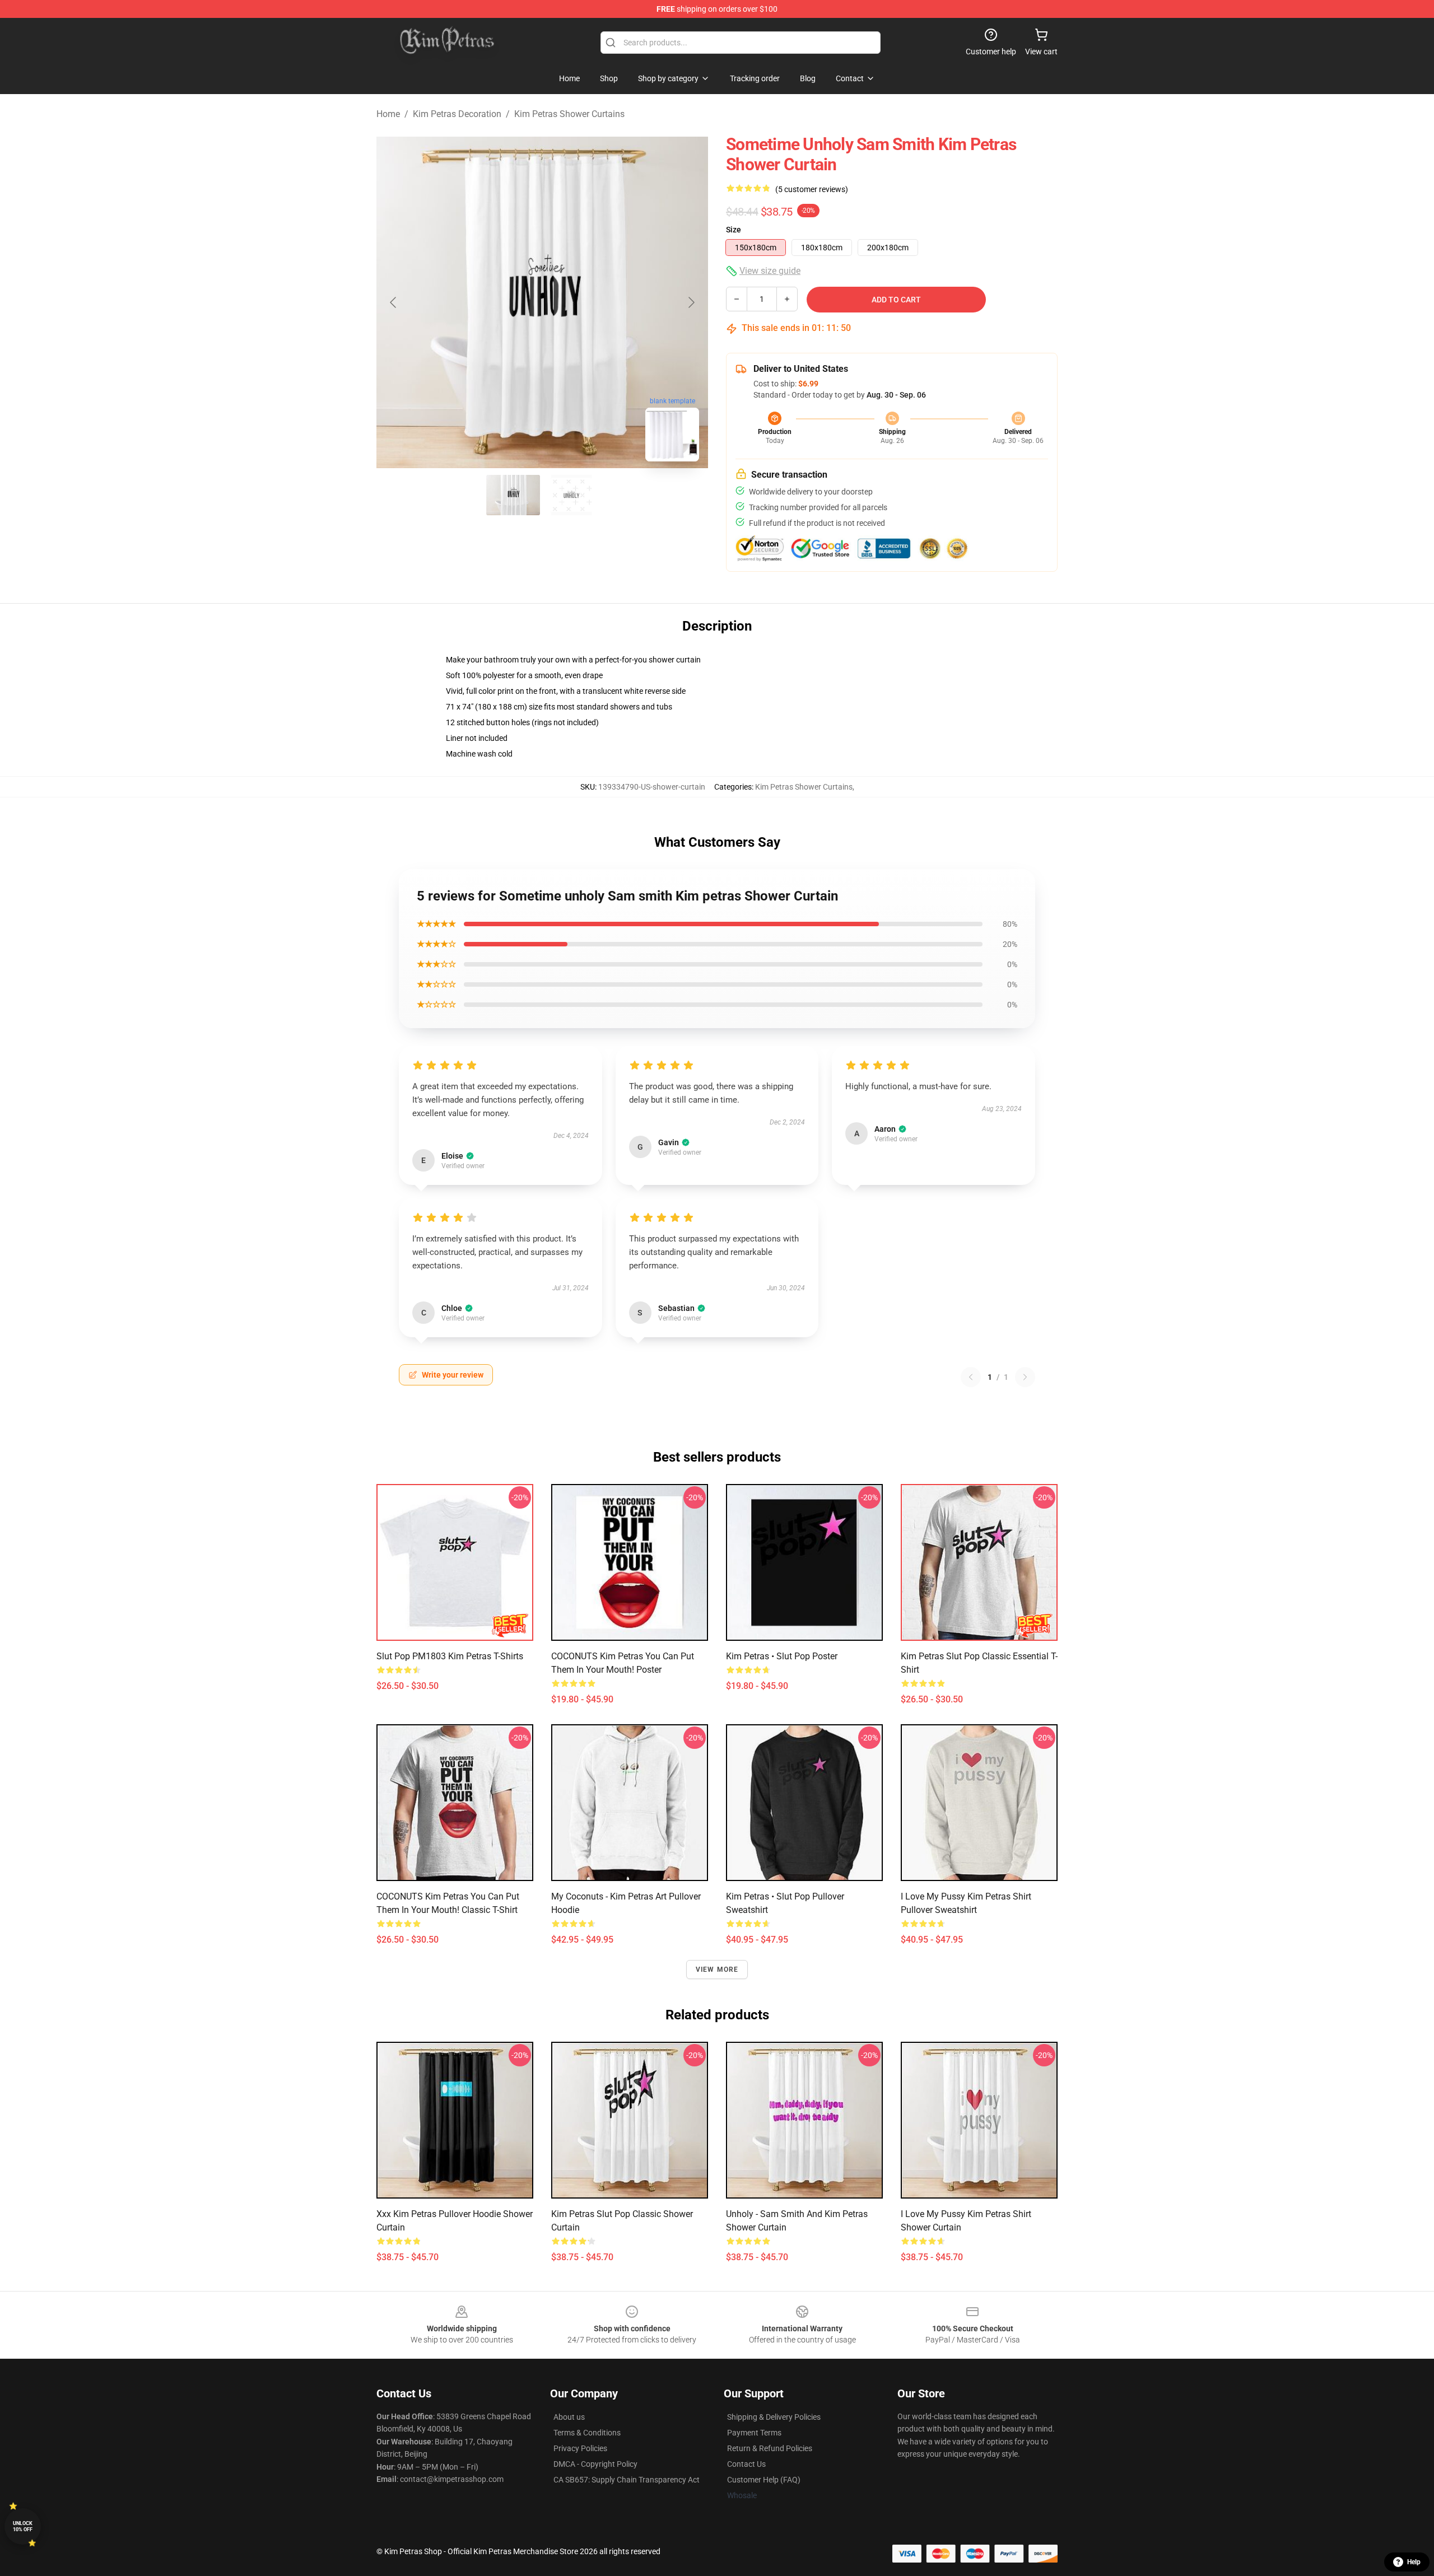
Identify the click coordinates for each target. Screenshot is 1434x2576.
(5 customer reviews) (812, 189)
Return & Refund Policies (770, 2448)
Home (388, 114)
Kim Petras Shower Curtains (569, 114)
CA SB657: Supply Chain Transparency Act (627, 2480)
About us (569, 2417)
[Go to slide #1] (513, 495)
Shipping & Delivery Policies (774, 2417)
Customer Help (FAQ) (764, 2480)
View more (717, 1970)
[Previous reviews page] (971, 1377)
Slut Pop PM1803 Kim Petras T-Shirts (450, 1656)
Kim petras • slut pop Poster (782, 1656)
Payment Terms (754, 2433)
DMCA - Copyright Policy (595, 2464)
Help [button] (1414, 2562)
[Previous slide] (394, 302)
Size (734, 230)
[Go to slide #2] (571, 495)
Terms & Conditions (587, 2433)
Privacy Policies (580, 2448)
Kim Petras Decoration (457, 114)
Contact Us (746, 2464)
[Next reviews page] (1025, 1377)
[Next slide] (691, 302)
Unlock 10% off (23, 2526)
